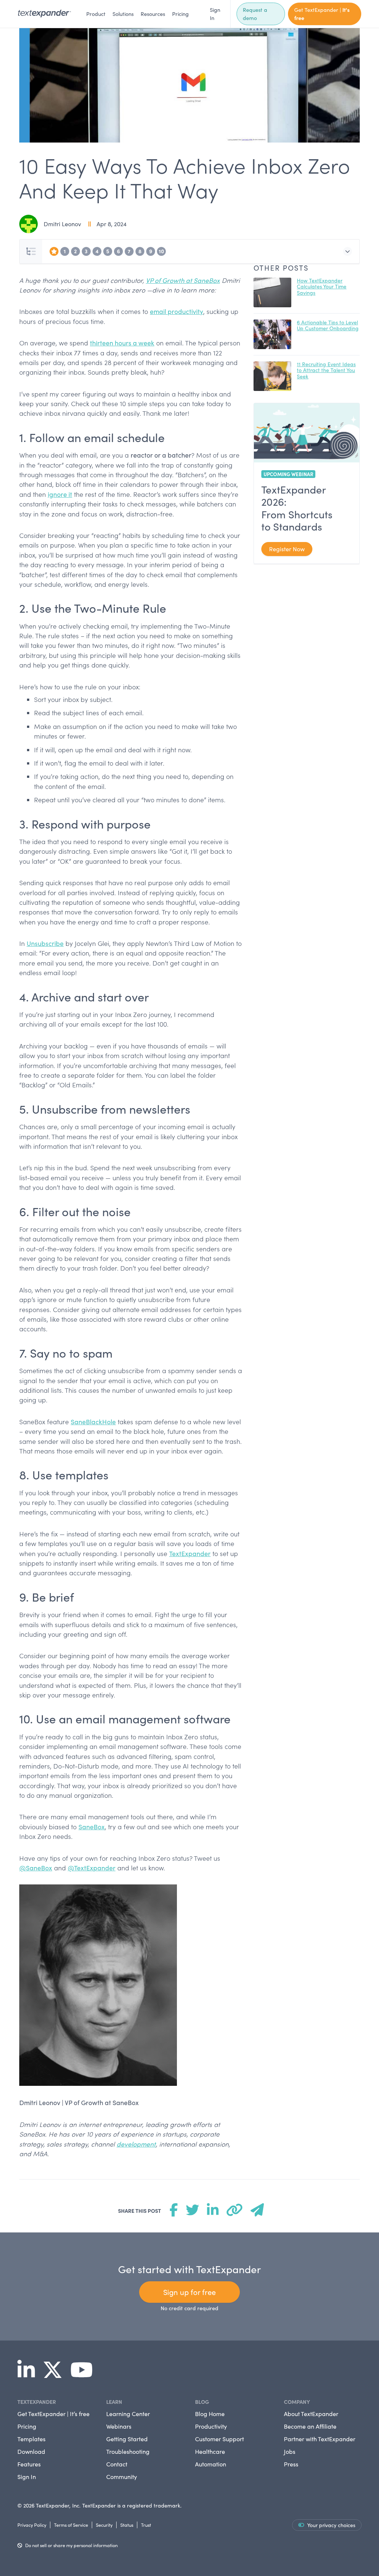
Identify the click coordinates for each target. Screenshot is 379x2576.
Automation (211, 2464)
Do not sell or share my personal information (71, 2545)
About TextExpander (311, 2414)
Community (122, 2477)
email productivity (177, 311)
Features (29, 2464)
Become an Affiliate (310, 2426)
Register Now (287, 549)
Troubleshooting (128, 2451)
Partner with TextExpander (320, 2439)
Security (104, 2525)
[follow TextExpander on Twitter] (56, 2375)
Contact (117, 2464)
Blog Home (210, 2414)
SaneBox (92, 1827)
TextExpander (190, 1553)
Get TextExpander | (322, 14)
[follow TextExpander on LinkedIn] (29, 2375)
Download (31, 2451)
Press (291, 2464)
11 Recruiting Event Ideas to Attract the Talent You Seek (326, 370)
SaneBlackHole (93, 1422)
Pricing (180, 14)
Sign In (215, 14)
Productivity (211, 2426)
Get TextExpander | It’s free (53, 2414)
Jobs (290, 2451)
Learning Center (128, 2414)
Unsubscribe (45, 943)
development (136, 2144)
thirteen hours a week (122, 343)
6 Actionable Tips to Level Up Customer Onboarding (328, 325)
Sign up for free (189, 2292)
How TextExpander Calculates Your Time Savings (322, 287)
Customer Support (219, 2439)
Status (127, 2525)
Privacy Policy (32, 2525)
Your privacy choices (331, 2525)
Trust (146, 2525)
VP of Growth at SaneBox (183, 280)
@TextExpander (92, 1868)
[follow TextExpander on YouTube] (85, 2375)
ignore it (60, 494)
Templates (31, 2439)
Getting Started (127, 2439)
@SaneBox (36, 1868)
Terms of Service (71, 2525)
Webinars (119, 2426)
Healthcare (210, 2451)
